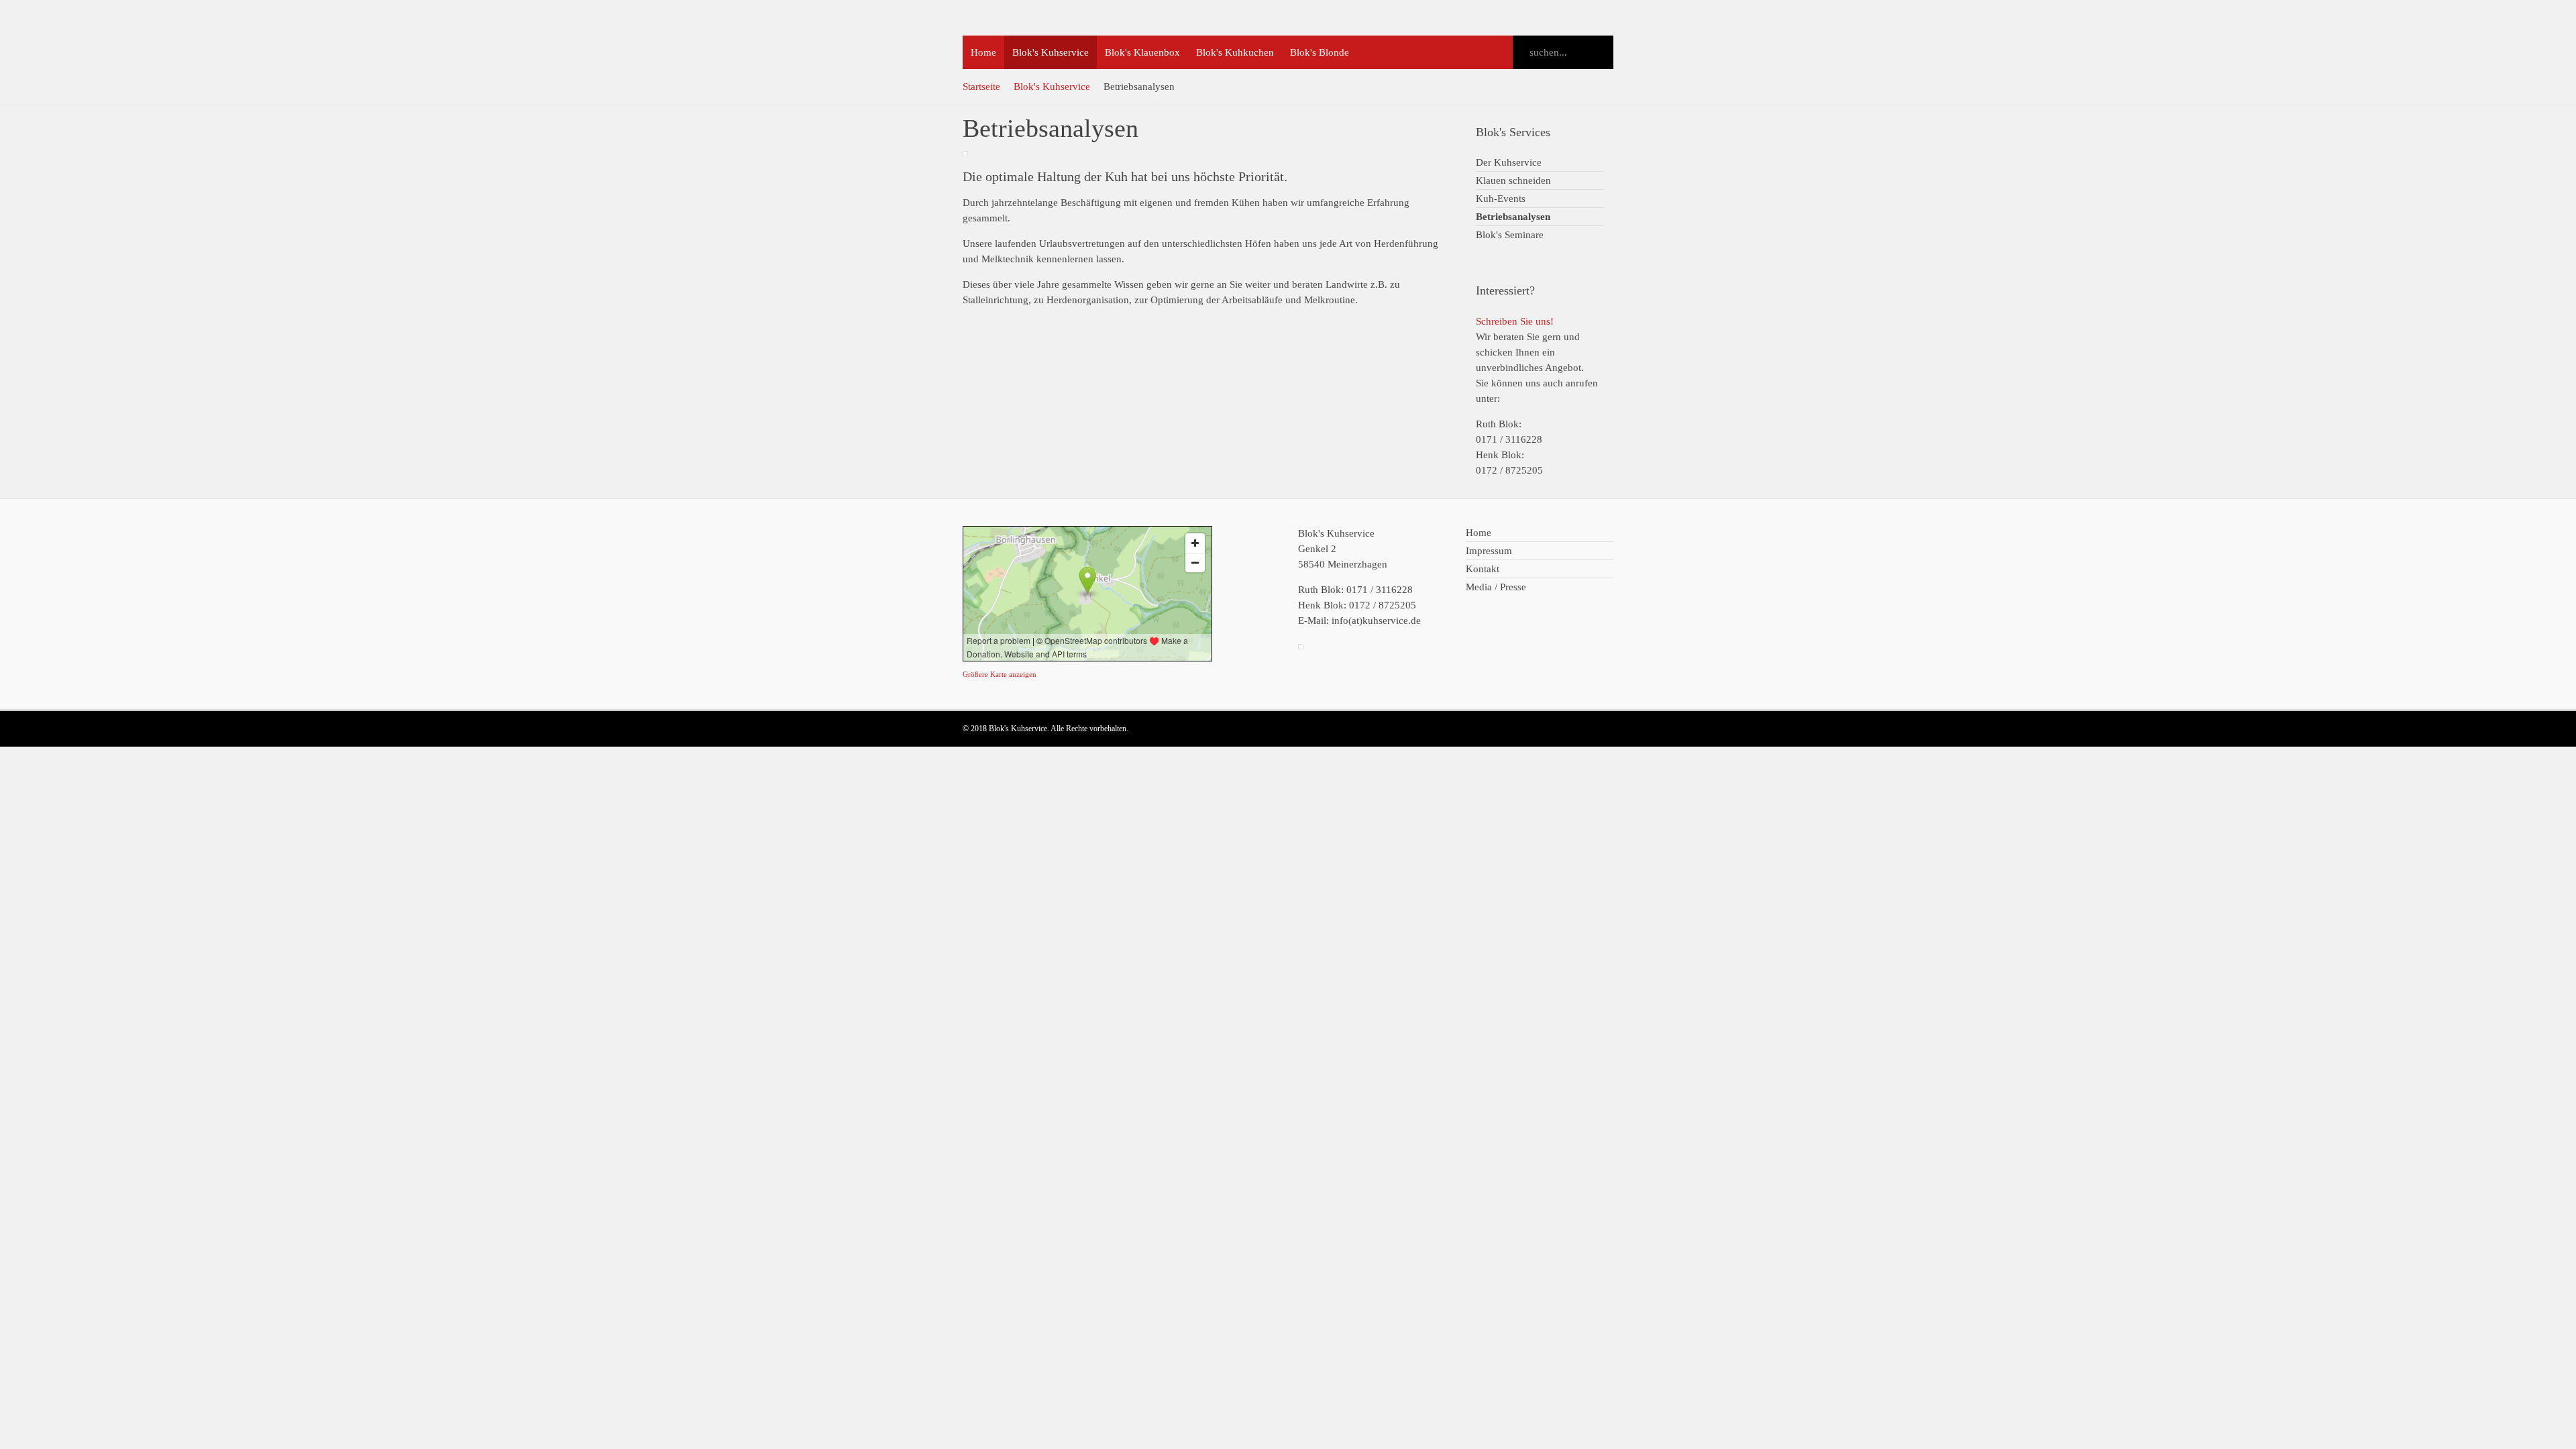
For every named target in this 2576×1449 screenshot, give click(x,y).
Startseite (981, 87)
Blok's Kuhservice (1052, 87)
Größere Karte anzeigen (1000, 674)
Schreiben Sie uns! (1515, 321)
